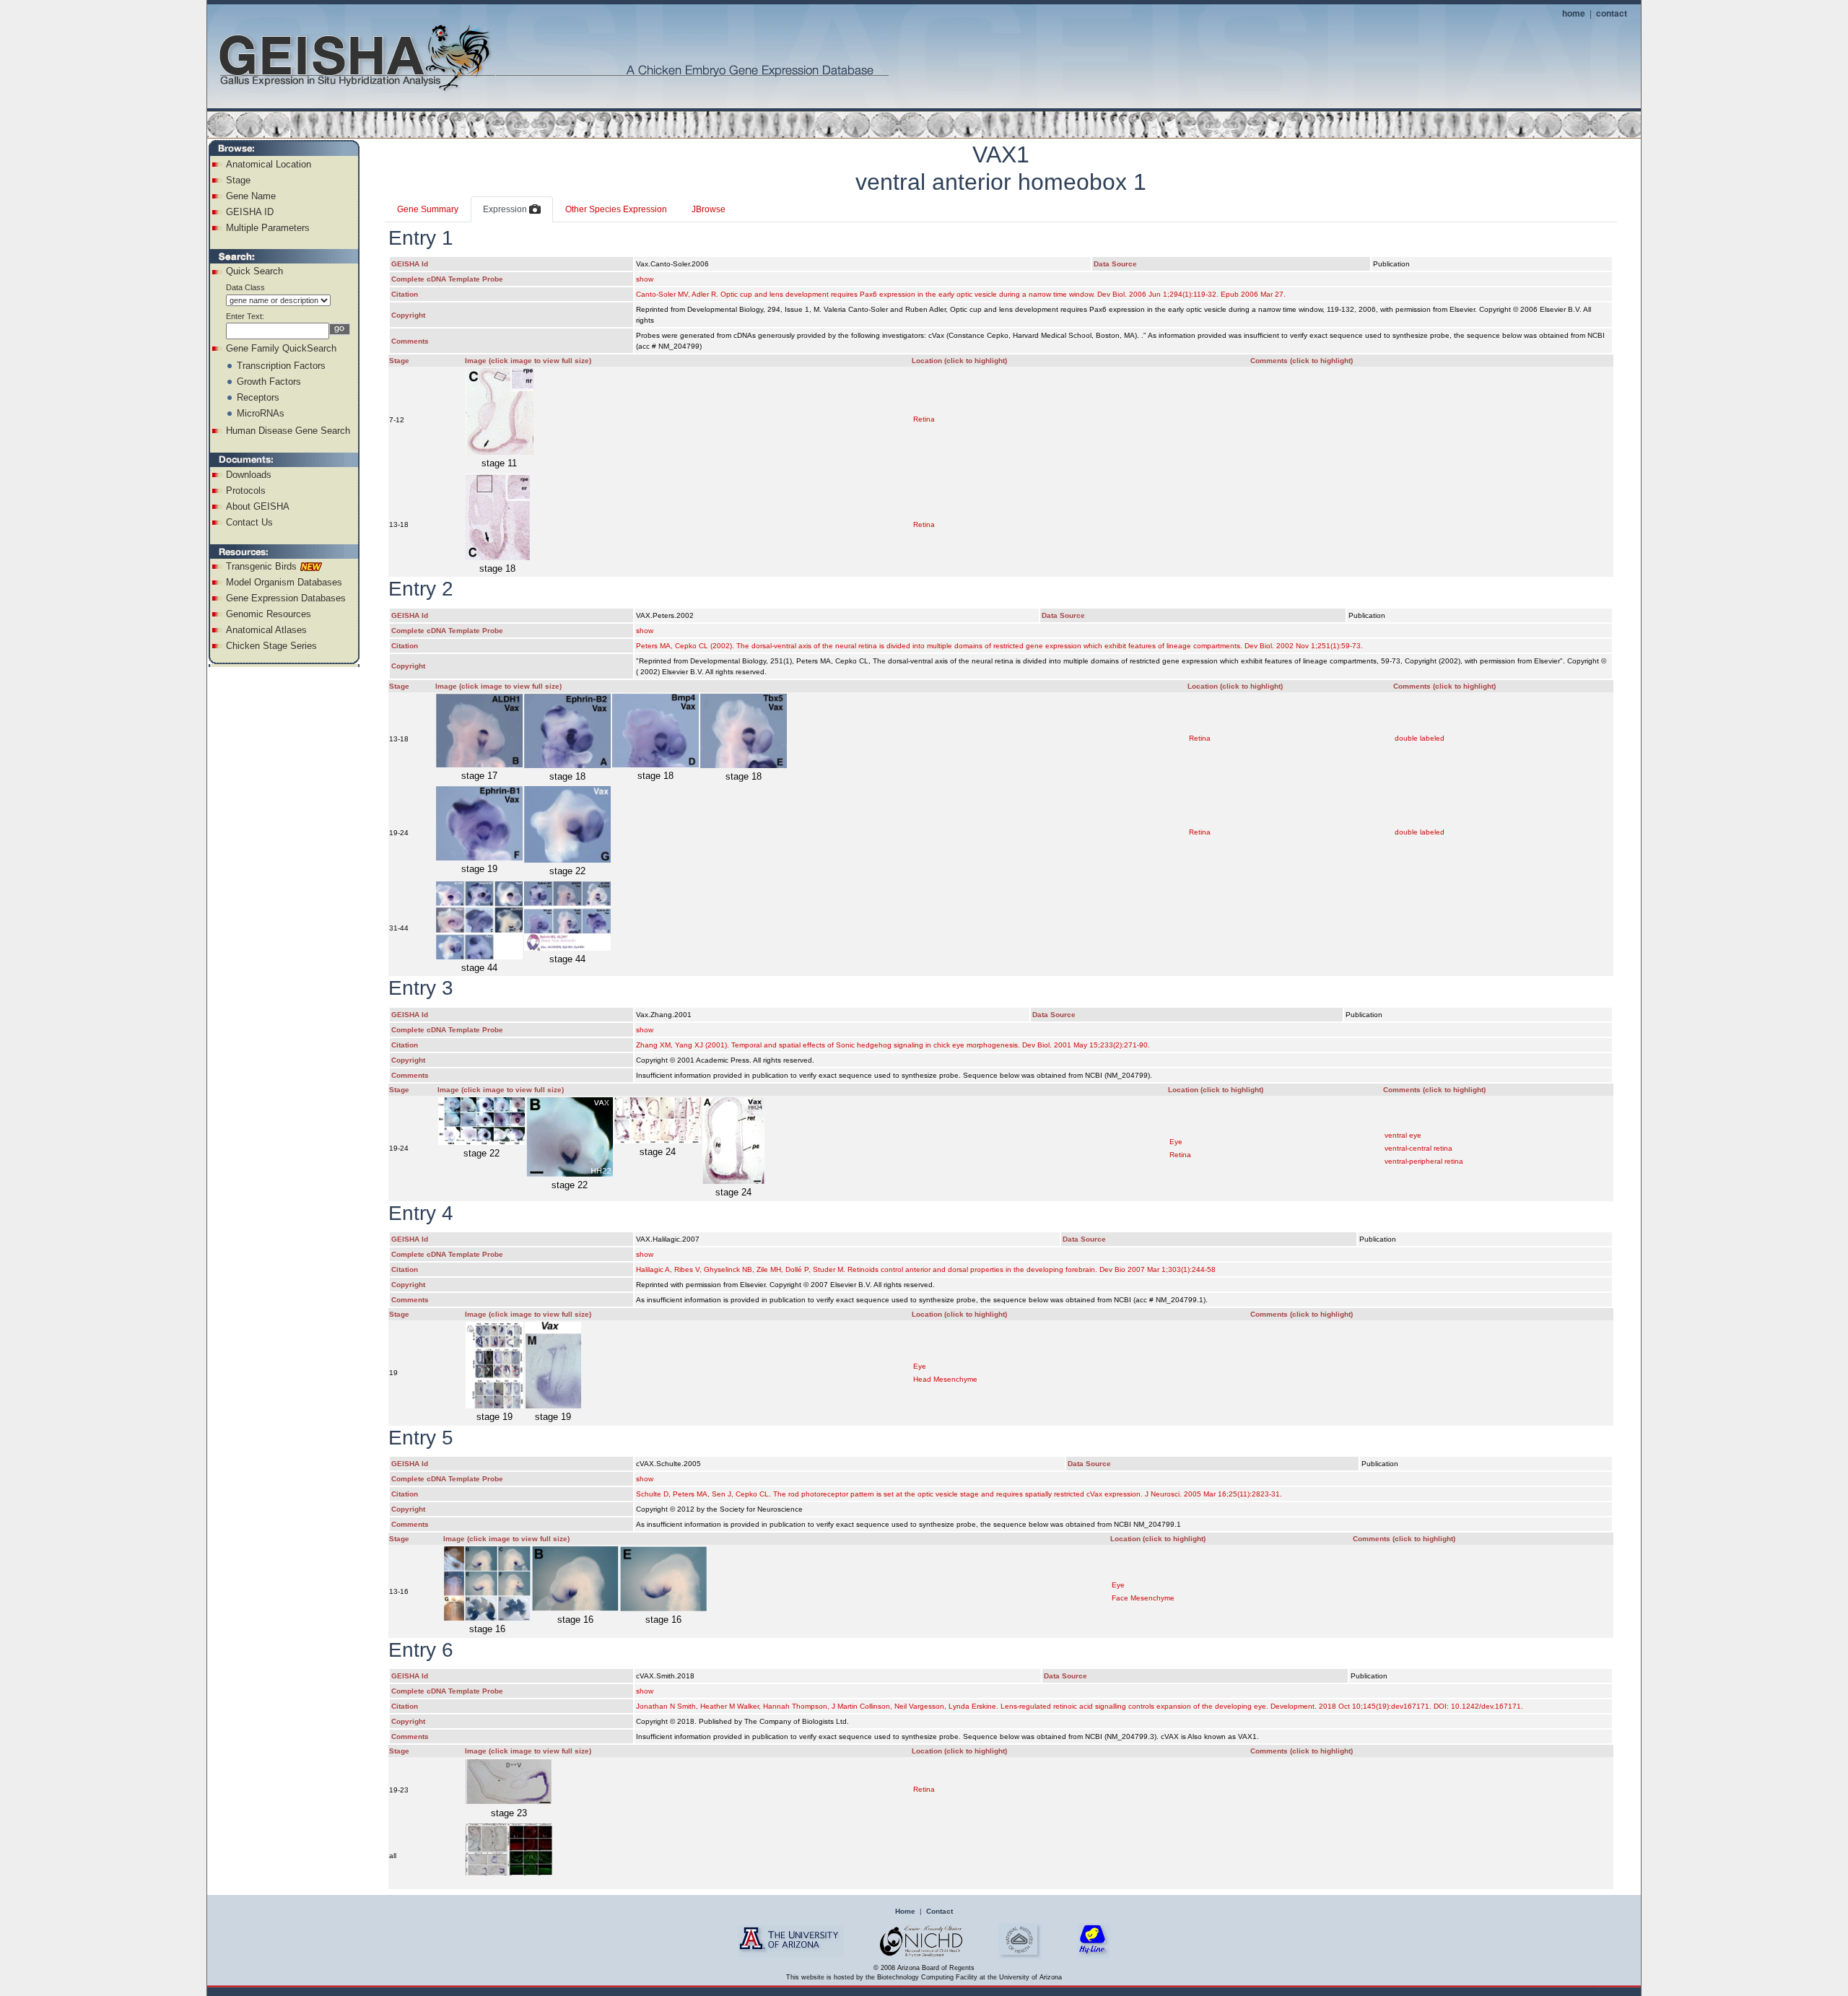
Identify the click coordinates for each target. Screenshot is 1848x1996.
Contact (940, 1911)
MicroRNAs (261, 413)
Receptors (258, 397)
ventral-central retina (1418, 1148)
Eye (1176, 1142)
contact (1612, 13)
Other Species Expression (616, 209)
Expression (506, 209)
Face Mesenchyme (1143, 1598)
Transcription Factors (281, 366)
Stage (238, 180)
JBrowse (709, 209)
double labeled (1420, 738)
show (645, 279)
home (1574, 13)
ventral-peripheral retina (1424, 1161)
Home (905, 1911)
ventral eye (1403, 1135)
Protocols (246, 491)
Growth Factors (269, 382)
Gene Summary (428, 209)
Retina (924, 419)
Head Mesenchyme (945, 1379)
